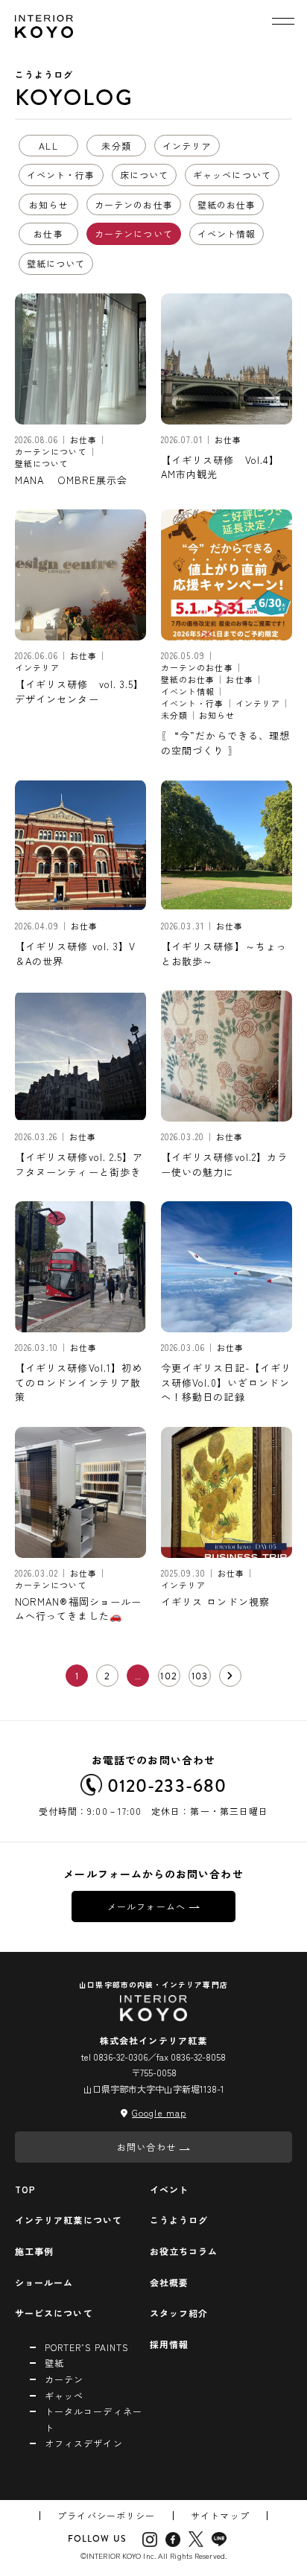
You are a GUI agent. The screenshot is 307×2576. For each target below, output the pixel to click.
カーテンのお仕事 (134, 204)
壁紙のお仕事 (227, 204)
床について (144, 175)
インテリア (187, 146)
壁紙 (54, 2363)
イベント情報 (227, 233)
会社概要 (169, 2282)
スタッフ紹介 (179, 2313)
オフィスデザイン (84, 2443)
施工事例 (34, 2251)
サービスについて (54, 2313)
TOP (25, 2189)
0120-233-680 (167, 1785)
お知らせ (48, 204)
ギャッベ (64, 2395)
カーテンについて (134, 233)
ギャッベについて (232, 175)
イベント (169, 2189)
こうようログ (179, 2220)
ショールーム (44, 2282)
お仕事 (48, 233)
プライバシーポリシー (106, 2515)
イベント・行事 (61, 175)
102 (168, 1676)
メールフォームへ (146, 1906)
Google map (159, 2112)
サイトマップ (220, 2515)
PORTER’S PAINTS (87, 2347)
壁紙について (56, 263)
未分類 (116, 146)
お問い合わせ (146, 2147)
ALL (48, 146)
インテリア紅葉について (69, 2220)
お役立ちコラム (184, 2251)
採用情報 (169, 2344)
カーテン (64, 2379)
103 (200, 1676)
